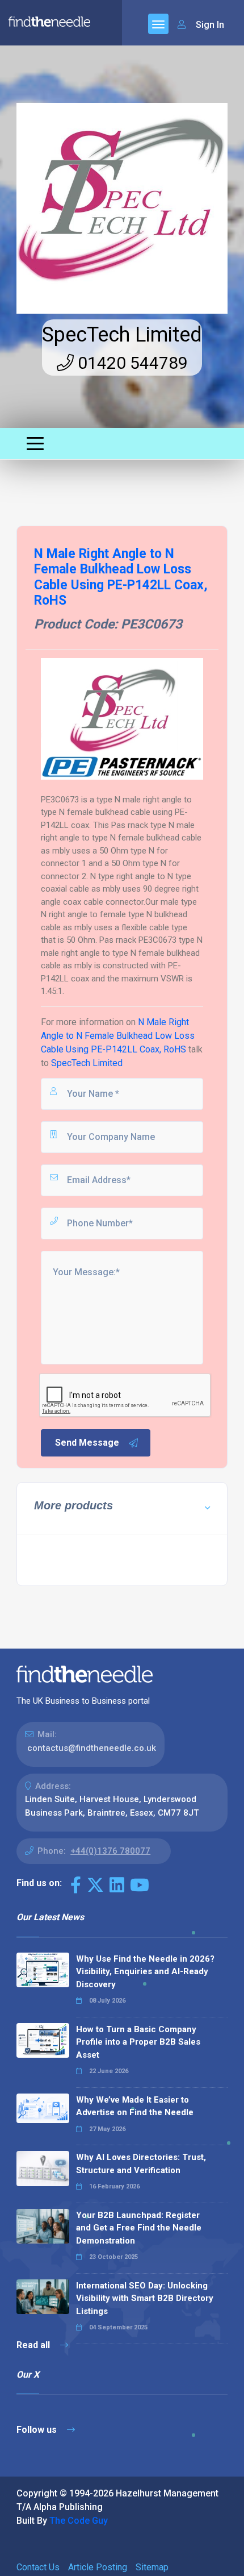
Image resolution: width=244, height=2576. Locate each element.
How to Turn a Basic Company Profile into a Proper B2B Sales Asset (138, 2042)
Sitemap (152, 2567)
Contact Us (38, 2567)
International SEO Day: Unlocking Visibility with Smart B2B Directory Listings (145, 2298)
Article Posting (98, 2567)
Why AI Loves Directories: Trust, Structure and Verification (141, 2164)
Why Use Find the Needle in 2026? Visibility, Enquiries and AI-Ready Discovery (145, 1972)
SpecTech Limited (122, 335)
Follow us (38, 2430)
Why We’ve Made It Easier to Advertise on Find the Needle (135, 2106)
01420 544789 (131, 363)
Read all (34, 2345)
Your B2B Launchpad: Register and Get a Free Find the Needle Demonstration (139, 2228)
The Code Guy (79, 2521)
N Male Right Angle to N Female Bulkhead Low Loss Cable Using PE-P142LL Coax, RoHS (118, 1036)
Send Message (87, 1443)
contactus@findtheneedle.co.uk (92, 1748)
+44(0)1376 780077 (110, 1851)
